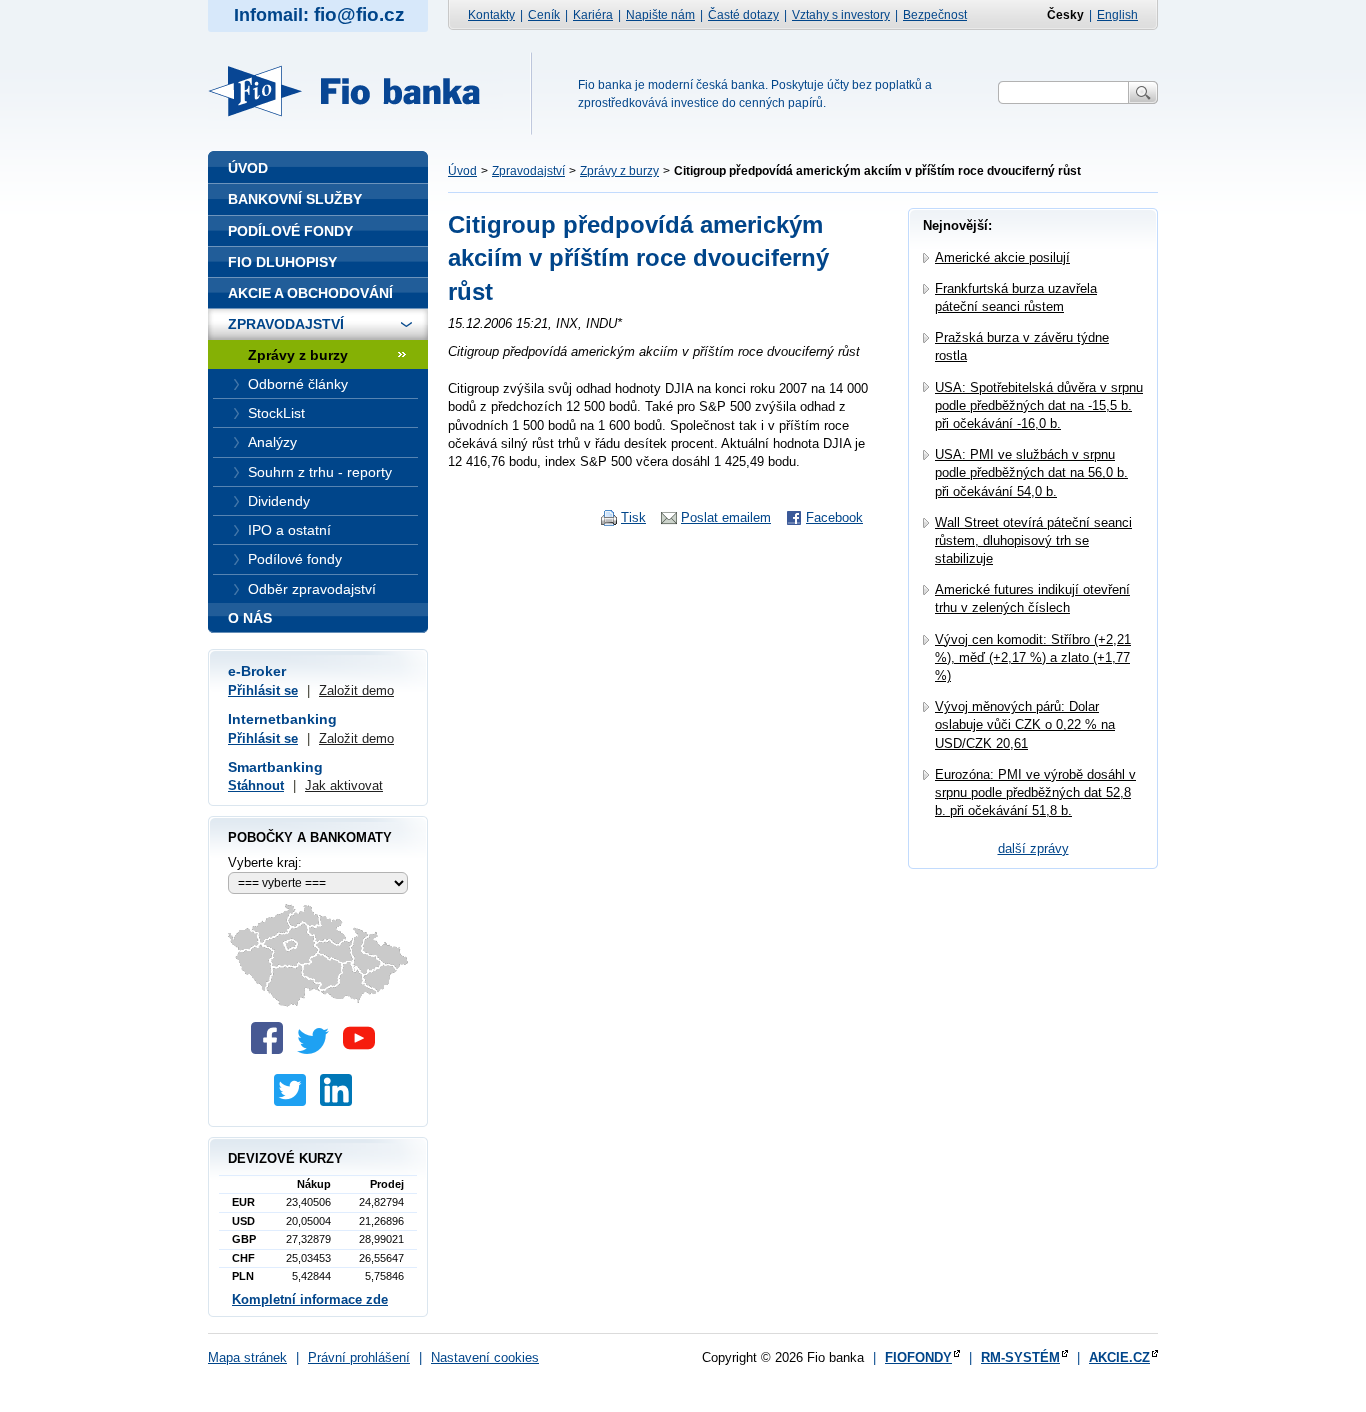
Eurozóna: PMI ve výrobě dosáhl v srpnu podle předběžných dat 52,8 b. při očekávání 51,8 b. (1035, 792)
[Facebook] (272, 1049)
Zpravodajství (528, 171)
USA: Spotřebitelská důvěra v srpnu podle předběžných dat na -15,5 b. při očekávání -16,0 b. (1039, 405)
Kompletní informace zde (310, 1299)
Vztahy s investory (841, 15)
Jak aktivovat (344, 785)
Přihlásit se (263, 690)
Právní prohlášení (359, 1357)
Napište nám (660, 15)
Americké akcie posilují (1002, 257)
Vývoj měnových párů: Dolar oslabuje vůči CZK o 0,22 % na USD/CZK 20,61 (1025, 724)
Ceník (544, 15)
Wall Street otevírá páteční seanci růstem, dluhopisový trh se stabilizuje (1033, 540)
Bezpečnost (935, 15)
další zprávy (1033, 848)
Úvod (462, 171)
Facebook (834, 517)
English (1117, 15)
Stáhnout (256, 785)
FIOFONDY (918, 1357)
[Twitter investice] (295, 1101)
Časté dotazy (743, 15)
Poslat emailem (726, 517)
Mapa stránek (247, 1357)
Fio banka (356, 91)
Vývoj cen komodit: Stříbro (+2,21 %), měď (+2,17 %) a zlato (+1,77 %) (1033, 657)
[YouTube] (364, 1049)
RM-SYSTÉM (1020, 1357)
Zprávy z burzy (619, 171)
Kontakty (491, 15)
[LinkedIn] (341, 1101)
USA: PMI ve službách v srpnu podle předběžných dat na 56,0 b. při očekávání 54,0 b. (1031, 472)
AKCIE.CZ (1119, 1357)
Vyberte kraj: (265, 862)
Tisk (633, 517)
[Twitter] (318, 1049)
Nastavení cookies (485, 1357)
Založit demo (356, 690)
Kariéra (593, 15)
